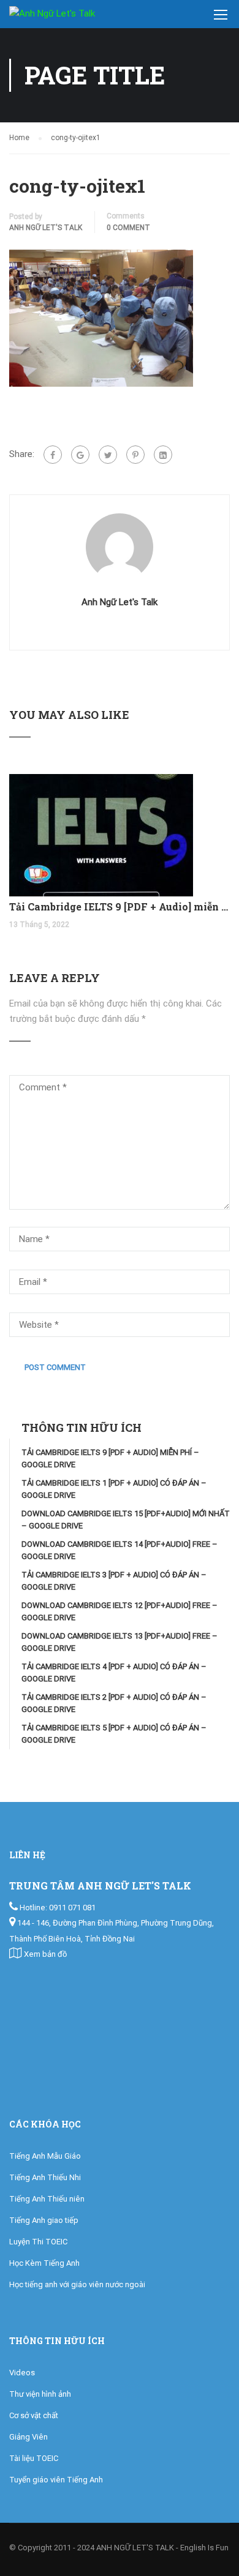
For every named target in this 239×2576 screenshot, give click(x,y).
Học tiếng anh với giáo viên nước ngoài (77, 2284)
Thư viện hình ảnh (40, 2394)
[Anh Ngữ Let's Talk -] (67, 17)
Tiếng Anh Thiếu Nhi (45, 2177)
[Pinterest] (135, 455)
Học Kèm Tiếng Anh (44, 2263)
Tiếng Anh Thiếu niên (47, 2199)
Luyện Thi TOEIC (38, 2242)
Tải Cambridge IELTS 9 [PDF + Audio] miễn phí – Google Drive (120, 906)
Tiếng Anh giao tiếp (44, 2220)
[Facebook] (53, 455)
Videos (22, 2373)
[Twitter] (108, 455)
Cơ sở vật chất (34, 2415)
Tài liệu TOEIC (34, 2458)
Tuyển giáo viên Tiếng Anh (56, 2480)
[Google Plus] (80, 455)
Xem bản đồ (45, 1954)
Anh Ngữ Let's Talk (46, 228)
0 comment (128, 228)
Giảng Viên (28, 2437)
